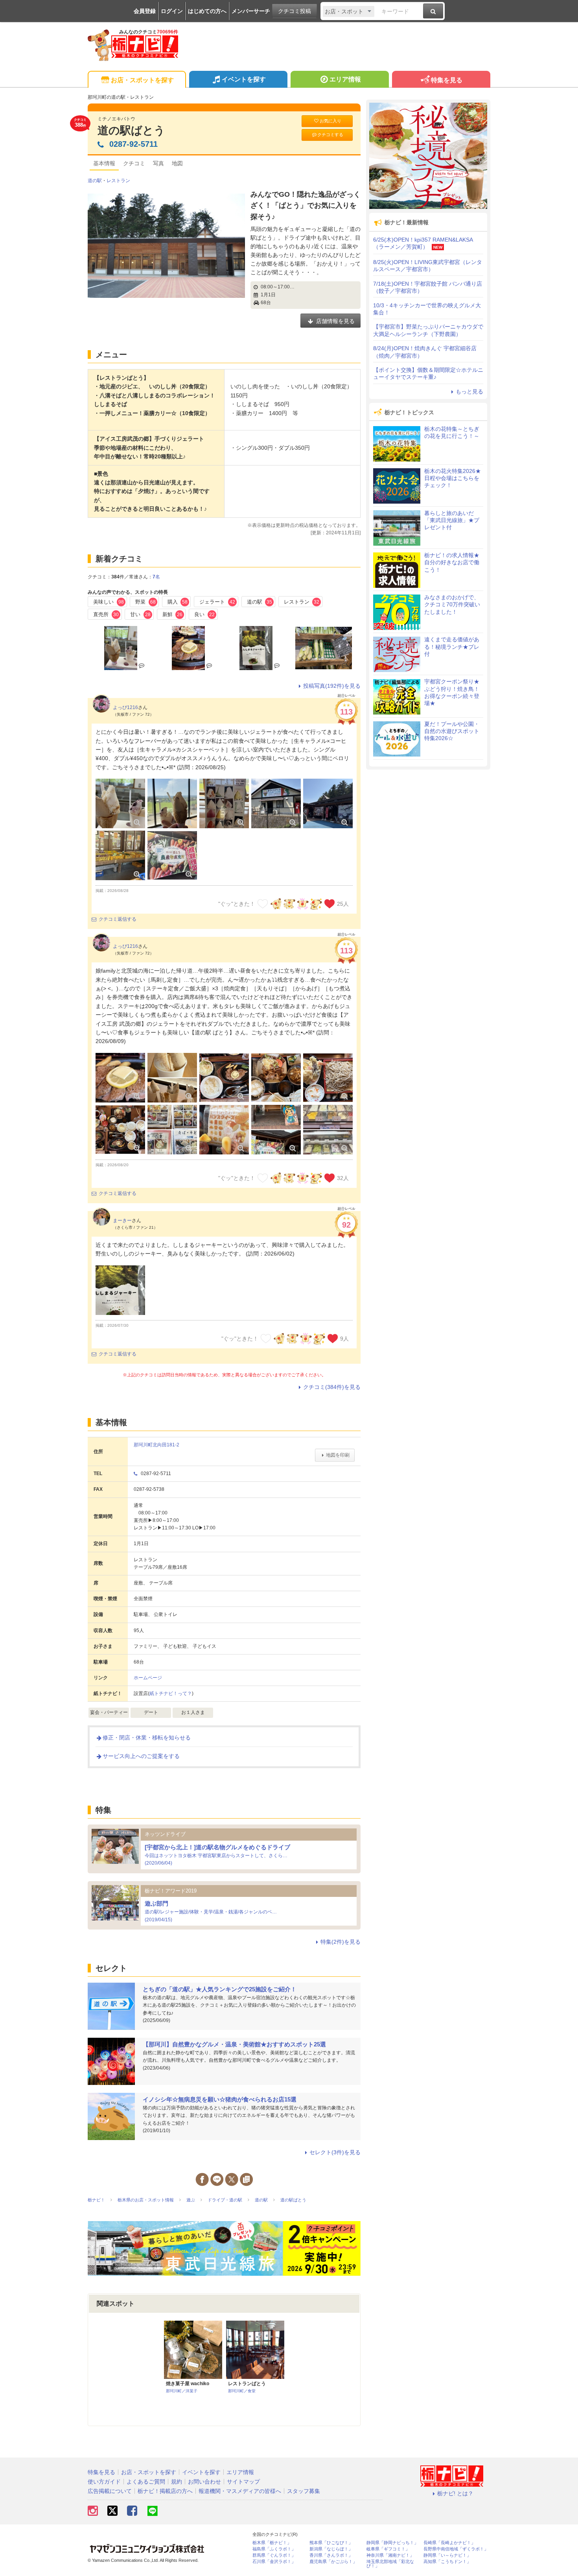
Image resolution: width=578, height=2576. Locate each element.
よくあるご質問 (146, 2482)
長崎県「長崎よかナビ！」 (449, 2543)
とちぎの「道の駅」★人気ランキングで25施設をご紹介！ (220, 1989)
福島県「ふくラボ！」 (274, 2549)
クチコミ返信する (118, 919)
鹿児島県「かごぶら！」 (333, 2562)
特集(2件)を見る (341, 1942)
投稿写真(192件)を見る (332, 686)
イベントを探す (244, 79)
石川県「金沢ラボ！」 (274, 2562)
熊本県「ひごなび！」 (331, 2543)
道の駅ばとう (131, 130)
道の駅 (95, 181)
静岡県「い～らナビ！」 (447, 2555)
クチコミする (330, 135)
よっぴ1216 (125, 707)
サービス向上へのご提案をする (141, 1756)
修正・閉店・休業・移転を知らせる (147, 1738)
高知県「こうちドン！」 (447, 2562)
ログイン (172, 11)
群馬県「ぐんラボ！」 (274, 2555)
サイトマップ (243, 2482)
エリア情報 (345, 79)
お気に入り (330, 121)
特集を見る (447, 80)
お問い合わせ (204, 2482)
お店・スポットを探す (142, 80)
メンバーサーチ (251, 11)
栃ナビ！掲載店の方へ (165, 2491)
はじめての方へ (207, 11)
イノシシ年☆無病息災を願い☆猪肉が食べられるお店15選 (220, 2099)
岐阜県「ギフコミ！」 (388, 2549)
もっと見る (469, 391)
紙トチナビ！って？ (171, 1693)
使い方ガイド (104, 2482)
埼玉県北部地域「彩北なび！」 (390, 2564)
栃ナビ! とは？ (455, 2493)
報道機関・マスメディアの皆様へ (240, 2491)
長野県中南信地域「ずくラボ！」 (456, 2549)
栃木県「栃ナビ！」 (272, 2543)
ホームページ (148, 1678)
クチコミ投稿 (295, 11)
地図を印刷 (338, 1455)
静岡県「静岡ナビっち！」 (392, 2543)
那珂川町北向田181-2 (156, 1445)
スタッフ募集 (304, 2491)
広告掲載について (110, 2491)
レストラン (118, 181)
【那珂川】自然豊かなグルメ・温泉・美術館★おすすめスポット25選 (234, 2044)
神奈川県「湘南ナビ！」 (390, 2555)
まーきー (122, 1221)
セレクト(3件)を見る (335, 2152)
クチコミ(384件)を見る (332, 1387)
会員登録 (145, 11)
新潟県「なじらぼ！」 (331, 2549)
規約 (177, 2482)
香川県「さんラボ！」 (331, 2555)
